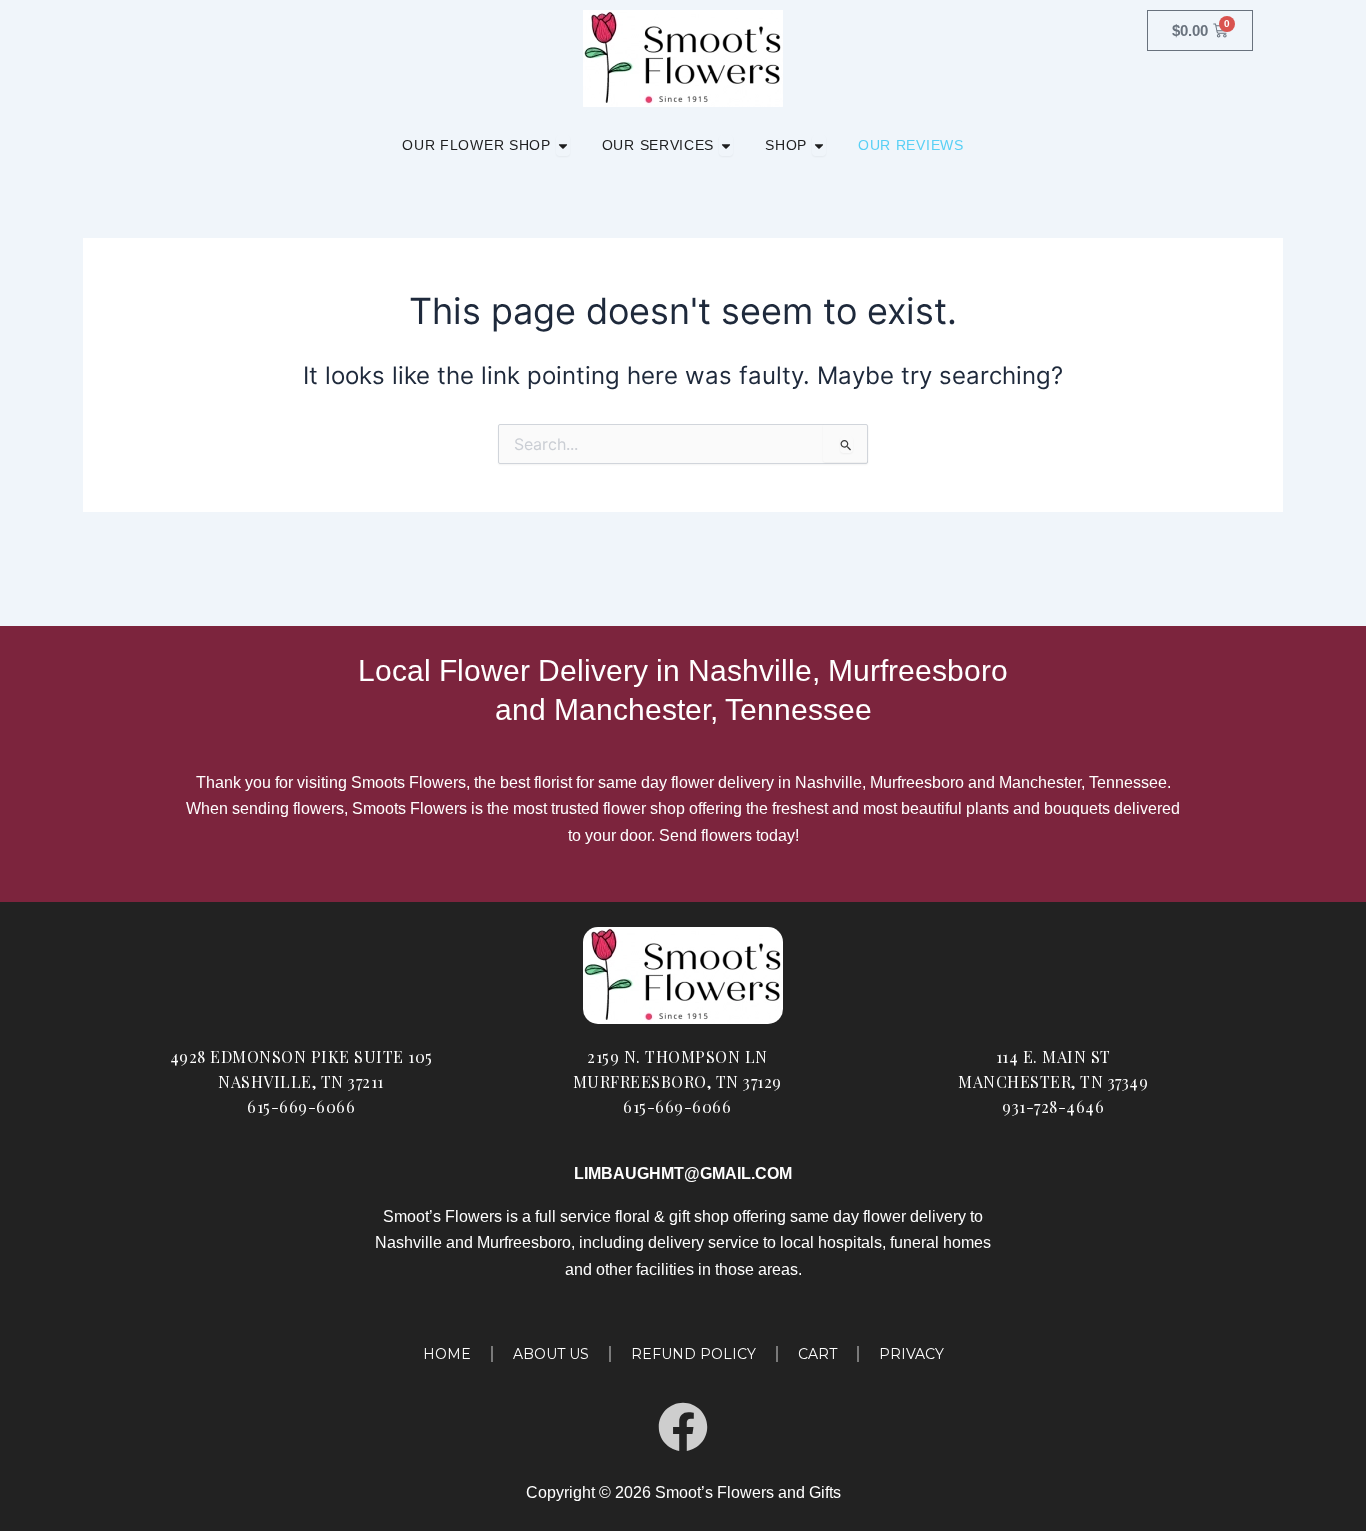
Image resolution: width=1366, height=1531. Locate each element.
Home (447, 1354)
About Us (551, 1354)
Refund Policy (693, 1354)
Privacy (911, 1354)
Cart (817, 1354)
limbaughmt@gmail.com (683, 1173)
